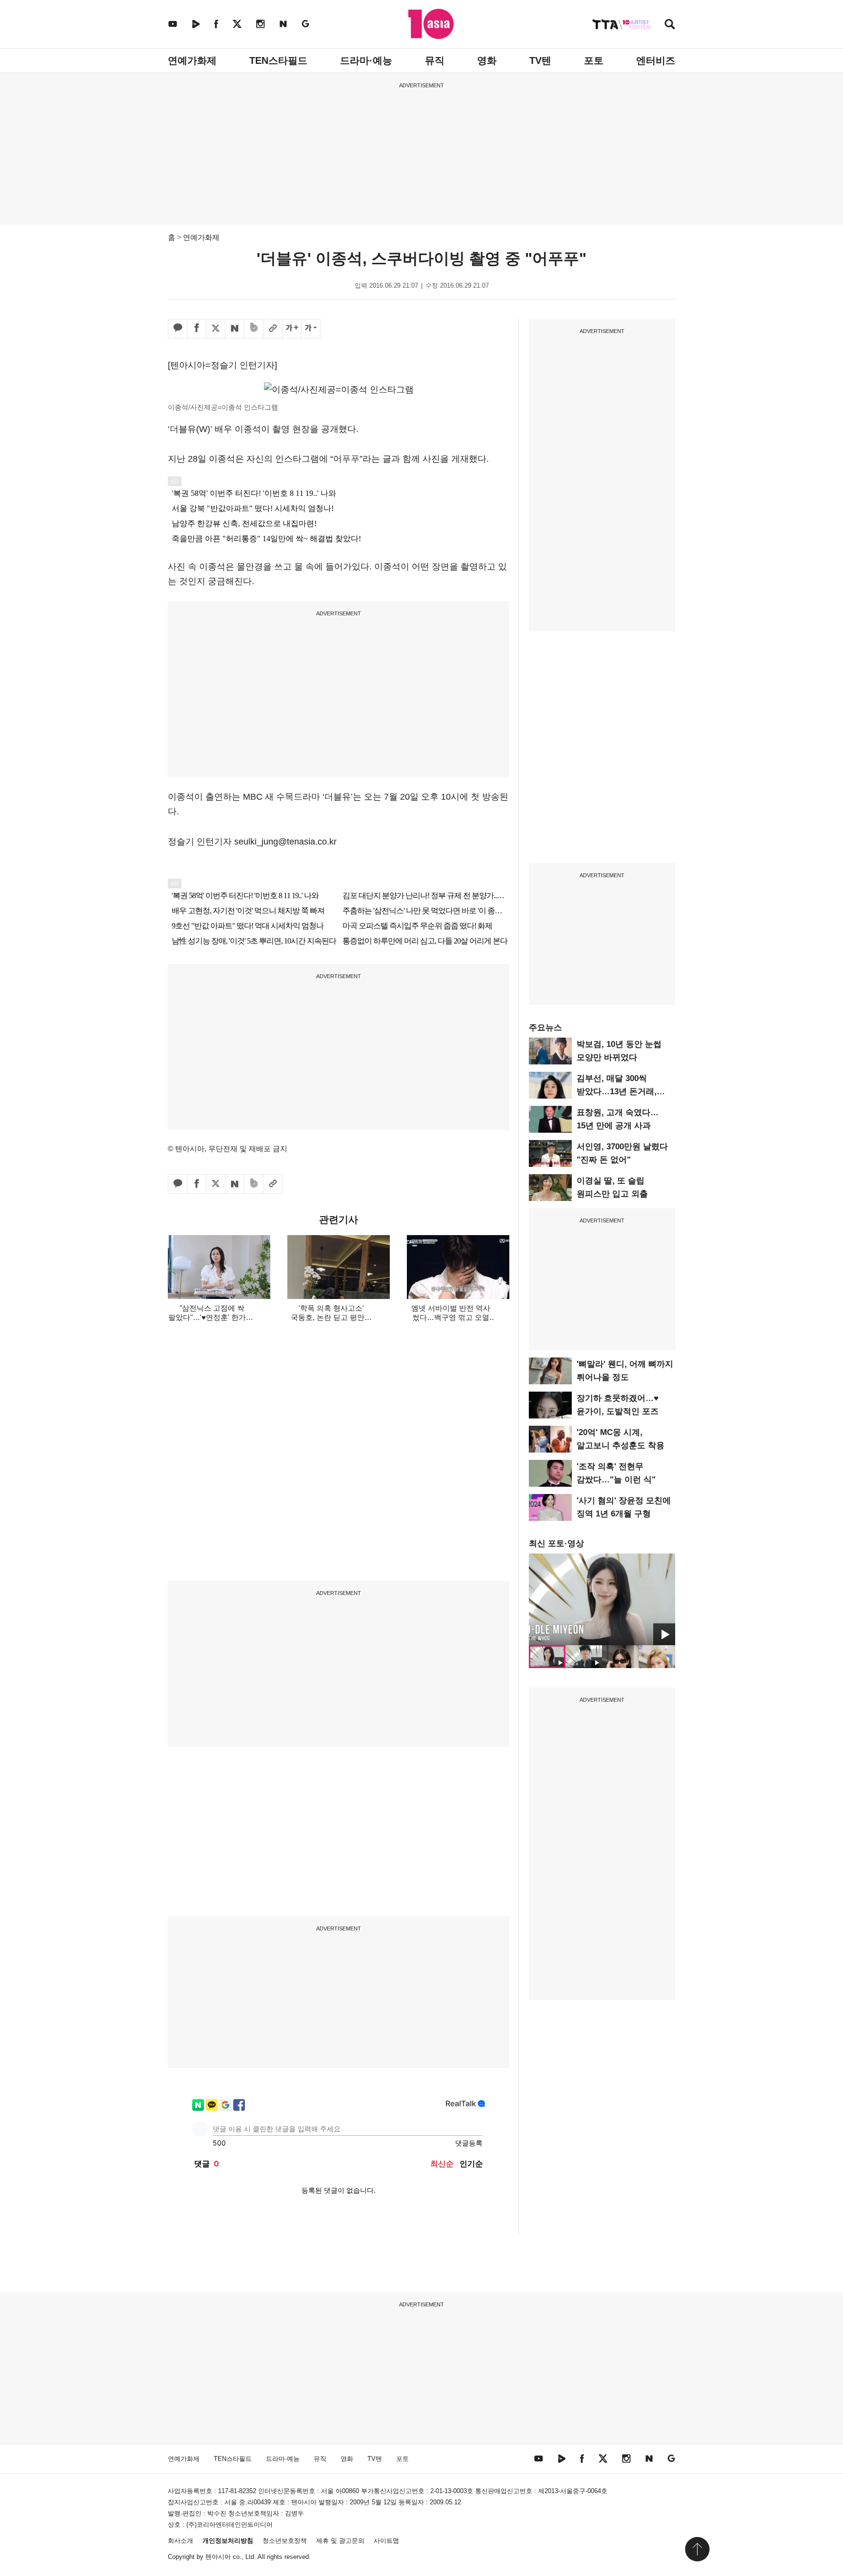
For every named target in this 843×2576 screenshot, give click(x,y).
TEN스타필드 (278, 60)
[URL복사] (273, 329)
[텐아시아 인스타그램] (261, 24)
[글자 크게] (292, 329)
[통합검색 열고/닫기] (670, 25)
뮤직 (435, 60)
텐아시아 (218, 2557)
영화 (487, 60)
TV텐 (540, 60)
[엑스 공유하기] (216, 329)
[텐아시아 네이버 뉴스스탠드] (283, 24)
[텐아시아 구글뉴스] (305, 24)
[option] (602, 1599)
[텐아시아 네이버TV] (196, 24)
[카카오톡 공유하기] (178, 329)
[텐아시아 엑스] (237, 24)
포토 (594, 60)
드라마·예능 (366, 60)
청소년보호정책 (285, 2541)
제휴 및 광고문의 (340, 2541)
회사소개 (181, 2541)
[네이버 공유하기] (235, 329)
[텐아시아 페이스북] (216, 24)
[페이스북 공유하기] (197, 329)
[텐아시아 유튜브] (173, 24)
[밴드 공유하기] (254, 329)
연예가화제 (192, 60)
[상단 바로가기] (697, 2549)
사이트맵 (386, 2541)
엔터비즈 (656, 60)
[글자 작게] (311, 329)
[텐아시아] (431, 24)
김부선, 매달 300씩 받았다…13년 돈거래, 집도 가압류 (617, 1091)
